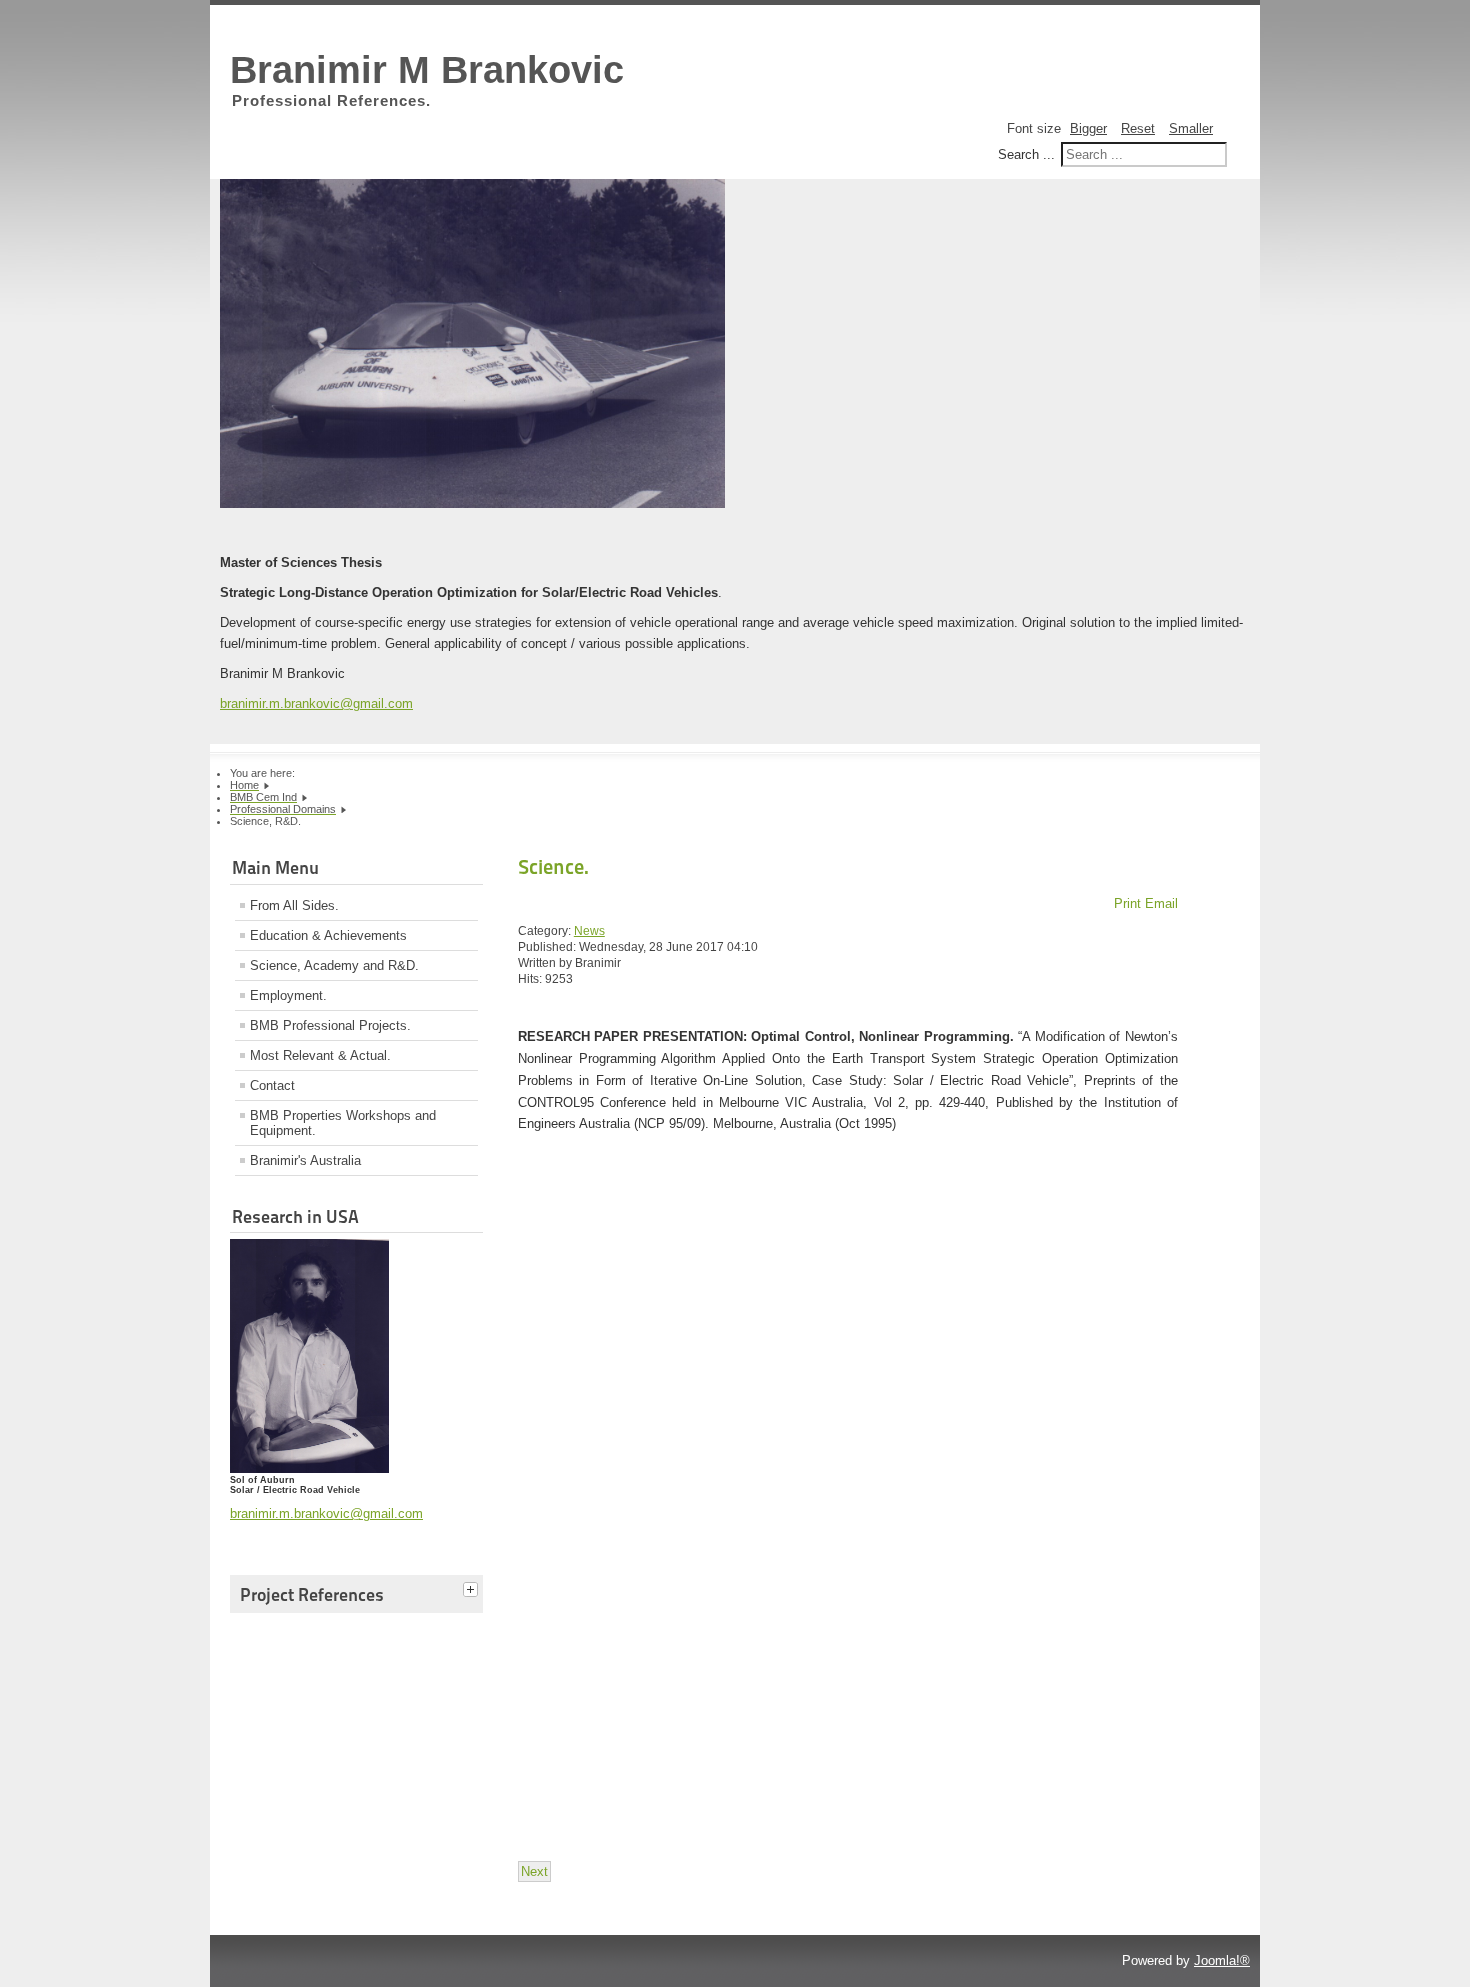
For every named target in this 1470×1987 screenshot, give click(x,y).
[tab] (473, 1591)
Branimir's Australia (305, 1160)
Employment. (288, 995)
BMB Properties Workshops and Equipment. (343, 1123)
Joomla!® (1222, 1960)
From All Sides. (294, 905)
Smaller (1191, 128)
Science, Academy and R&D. (334, 965)
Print (1129, 903)
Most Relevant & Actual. (320, 1055)
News (589, 931)
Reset (1138, 128)
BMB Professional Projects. (330, 1025)
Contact (272, 1085)
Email (1161, 903)
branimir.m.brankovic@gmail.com (316, 703)
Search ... (1026, 154)
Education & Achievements (328, 935)
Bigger (1088, 128)
